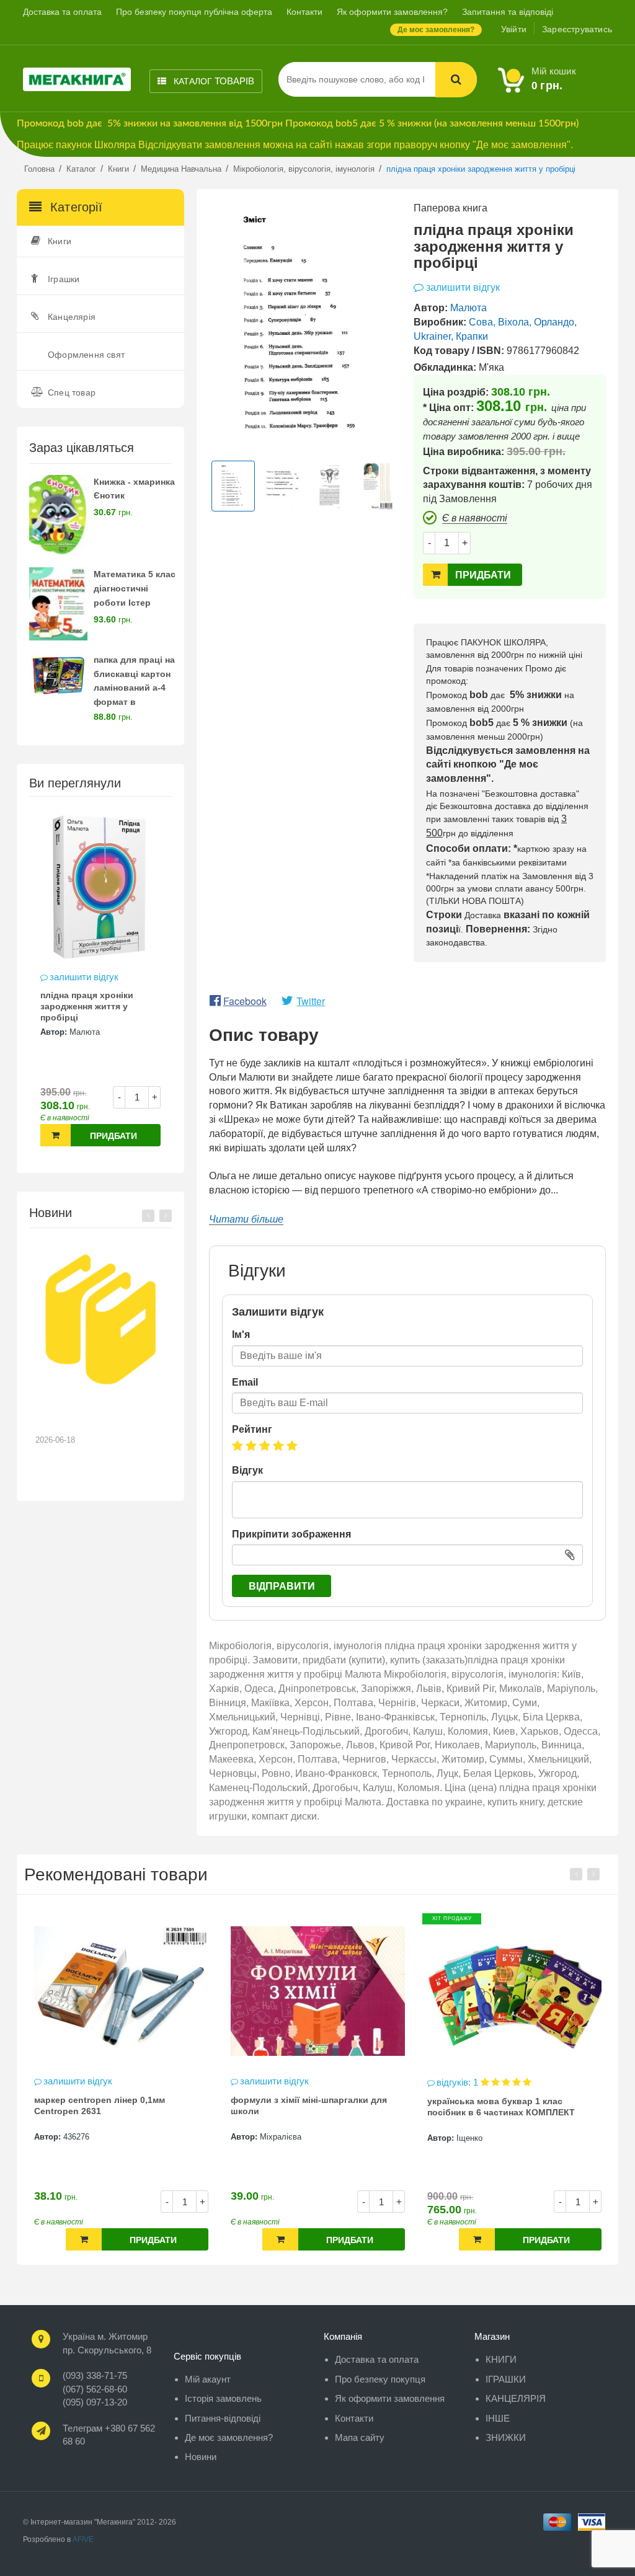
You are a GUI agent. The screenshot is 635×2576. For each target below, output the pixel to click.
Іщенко (273, 2138)
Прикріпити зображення (291, 1534)
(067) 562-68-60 (95, 2389)
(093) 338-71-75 (95, 2375)
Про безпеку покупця (380, 2379)
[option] (100, 984)
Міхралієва (84, 2137)
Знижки (506, 2437)
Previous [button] (148, 1216)
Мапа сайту (360, 2437)
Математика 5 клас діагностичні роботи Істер (135, 588)
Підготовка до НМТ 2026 (94, 1410)
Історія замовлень (223, 2398)
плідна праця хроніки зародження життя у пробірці (87, 1006)
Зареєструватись (577, 29)
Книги (60, 241)
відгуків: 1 (262, 2082)
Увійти (514, 29)
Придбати (113, 1136)
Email (245, 1382)
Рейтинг (252, 1429)
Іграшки (64, 279)
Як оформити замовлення (390, 2398)
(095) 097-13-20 (95, 2402)
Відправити (282, 1586)
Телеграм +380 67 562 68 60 (109, 2435)
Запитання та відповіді (508, 12)
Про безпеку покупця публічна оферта (194, 12)
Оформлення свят (86, 355)
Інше (498, 2418)
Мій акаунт (208, 2379)
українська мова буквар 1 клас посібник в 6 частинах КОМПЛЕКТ (304, 2107)
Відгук (247, 1470)
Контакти (304, 12)
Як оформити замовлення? (392, 12)
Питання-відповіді (223, 2418)
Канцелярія (72, 317)
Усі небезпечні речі (468, 2100)
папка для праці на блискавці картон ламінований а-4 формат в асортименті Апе (134, 688)
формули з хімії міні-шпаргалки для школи (112, 2105)
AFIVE (83, 2539)
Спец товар (72, 392)
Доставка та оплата (62, 12)
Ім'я (241, 1334)
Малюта (85, 1032)
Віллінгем (475, 2137)
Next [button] (166, 1216)
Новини (201, 2457)
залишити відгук (84, 977)
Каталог (213, 81)
